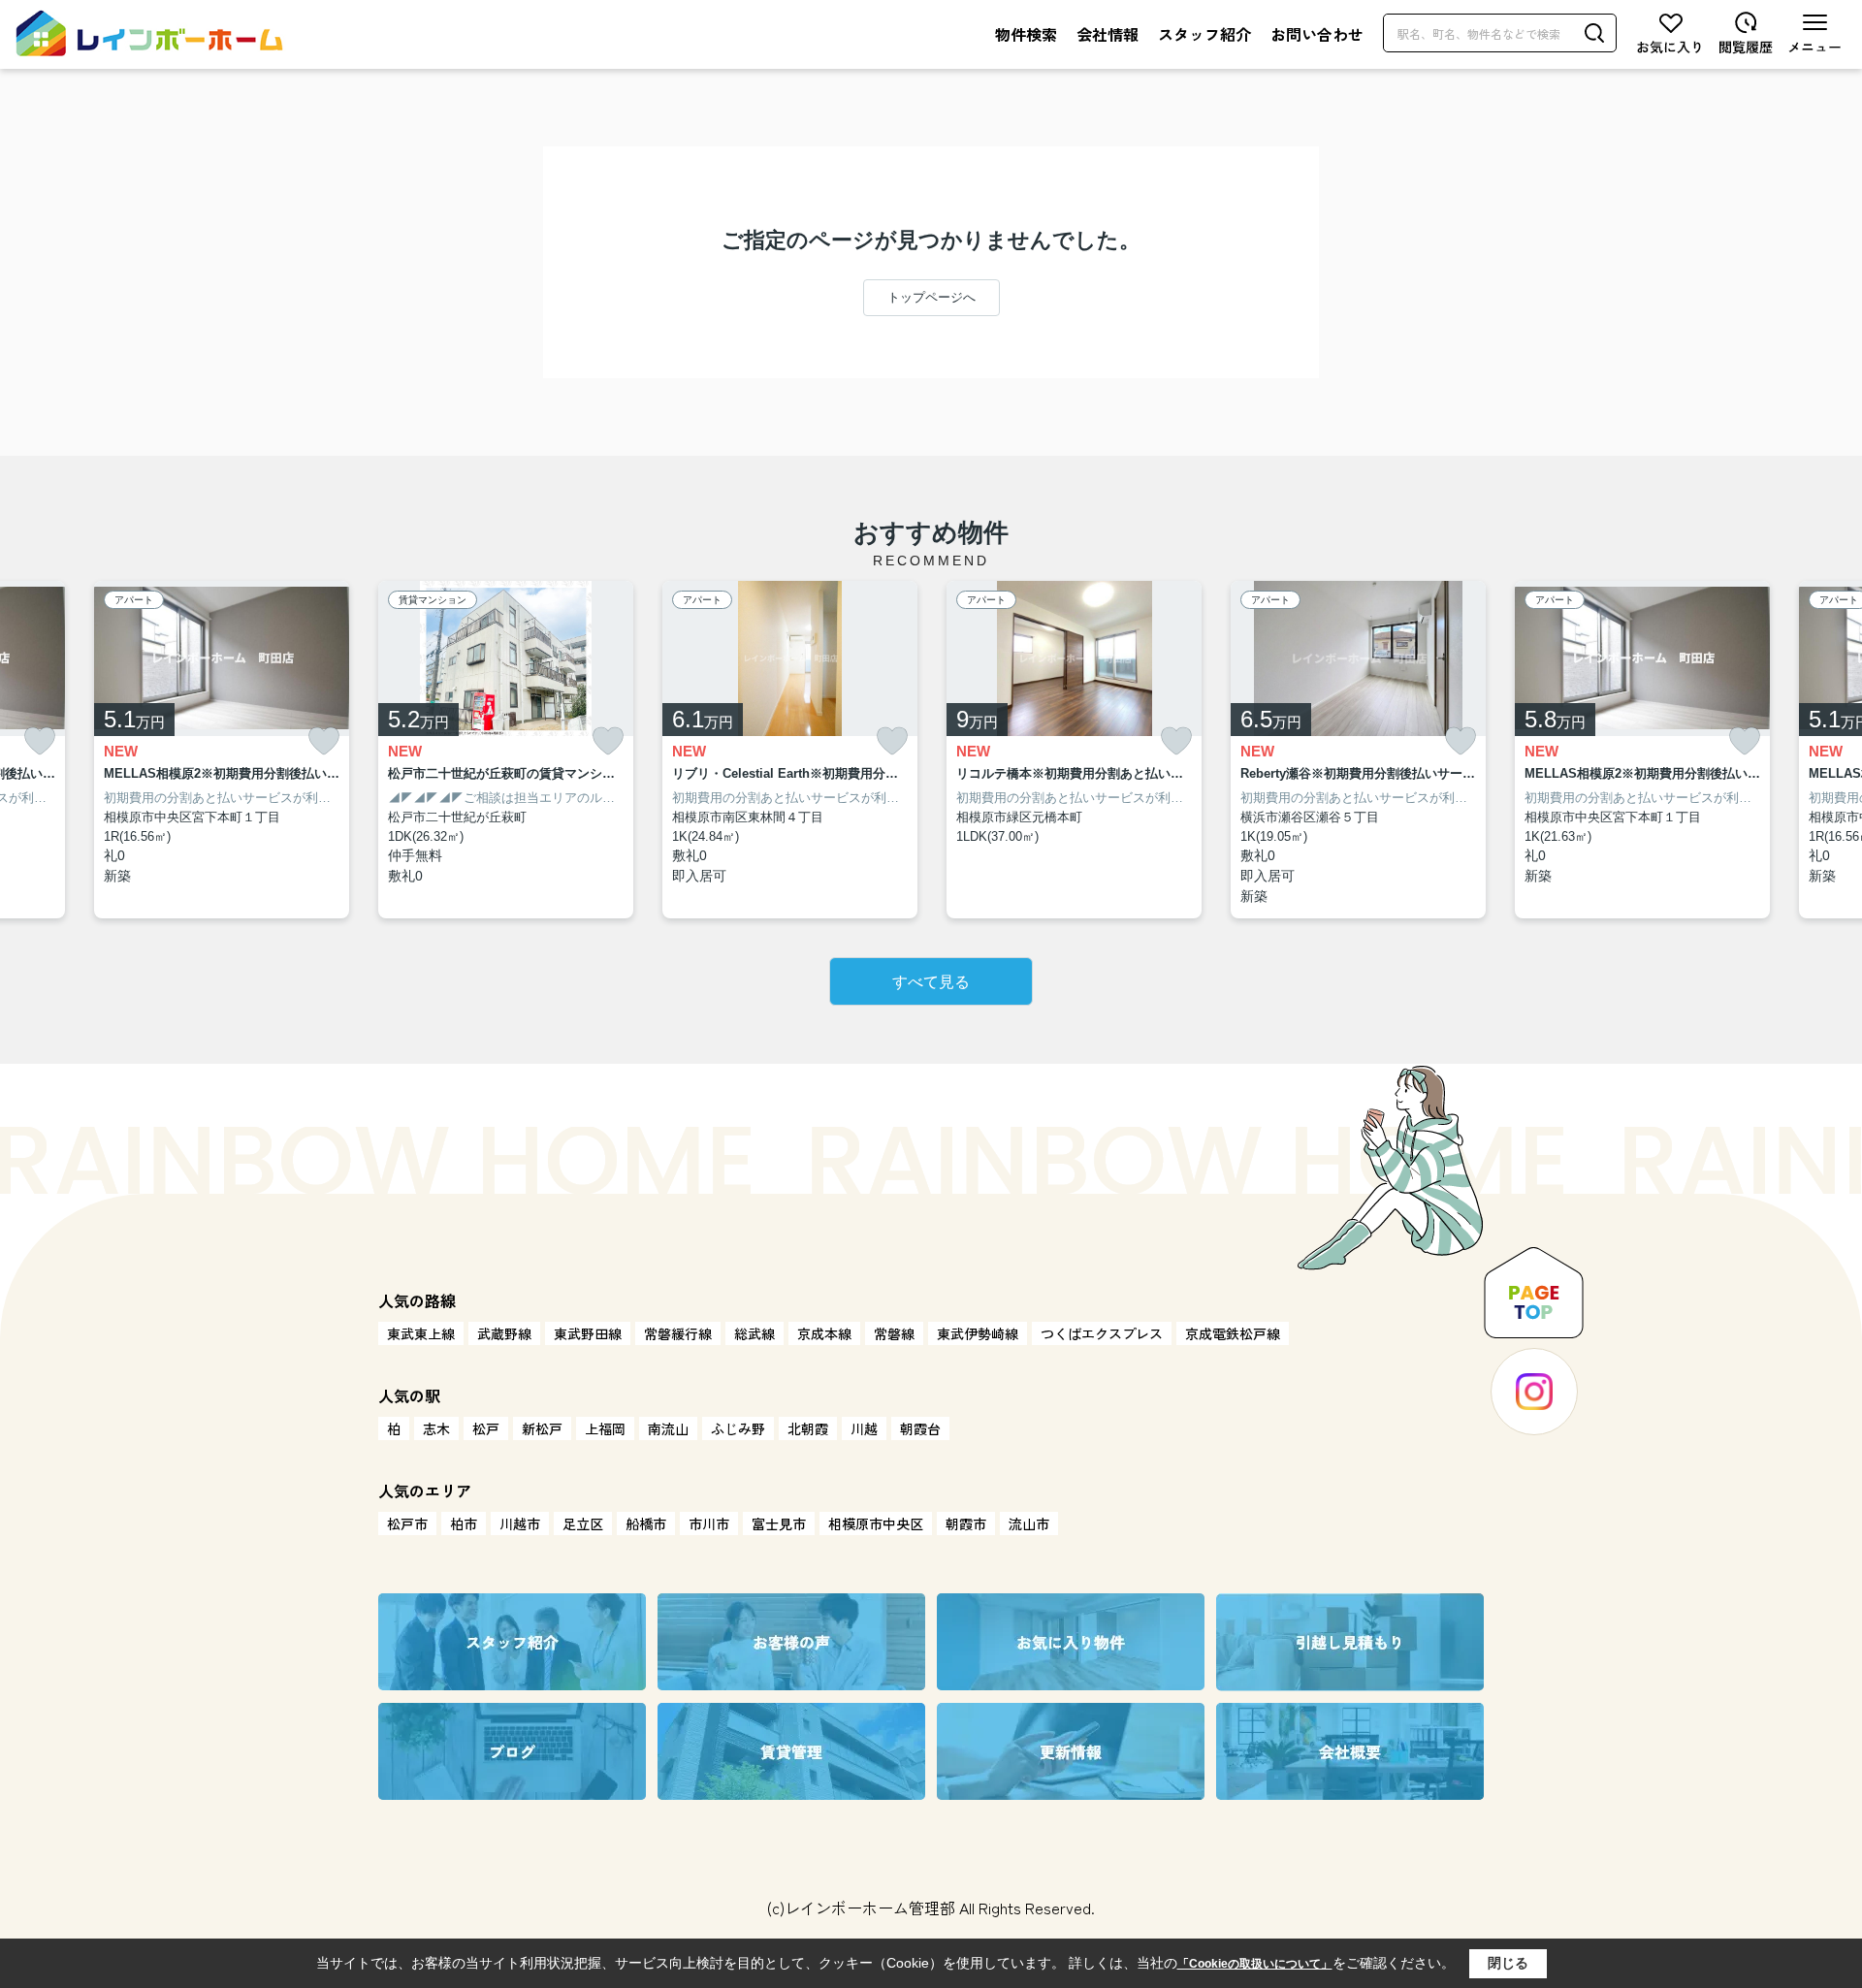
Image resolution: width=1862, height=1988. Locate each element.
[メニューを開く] (1814, 33)
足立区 (583, 1523)
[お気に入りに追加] (40, 741)
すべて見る (931, 982)
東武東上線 (421, 1333)
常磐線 (894, 1333)
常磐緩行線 (678, 1333)
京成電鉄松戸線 (1233, 1333)
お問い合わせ (1317, 34)
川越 (864, 1428)
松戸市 (407, 1523)
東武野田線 (588, 1333)
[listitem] (506, 750)
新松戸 (542, 1428)
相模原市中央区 (876, 1523)
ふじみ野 (738, 1428)
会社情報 (1108, 34)
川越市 (520, 1523)
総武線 (754, 1333)
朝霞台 (920, 1428)
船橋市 (646, 1523)
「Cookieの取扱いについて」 (1255, 1964)
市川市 (709, 1523)
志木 (436, 1428)
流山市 (1029, 1523)
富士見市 (779, 1523)
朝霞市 (966, 1523)
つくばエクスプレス (1102, 1333)
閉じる (1508, 1963)
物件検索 (1026, 34)
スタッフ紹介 (1204, 34)
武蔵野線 (504, 1333)
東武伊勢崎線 (978, 1333)
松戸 (486, 1428)
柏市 (464, 1523)
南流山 (668, 1428)
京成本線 (824, 1333)
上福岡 (605, 1428)
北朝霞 (808, 1428)
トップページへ (931, 297)
